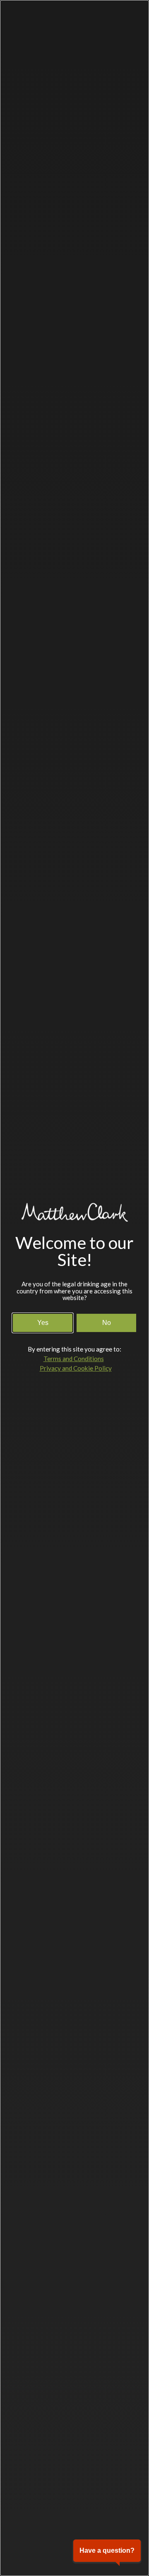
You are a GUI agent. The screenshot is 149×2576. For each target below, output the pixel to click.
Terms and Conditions (74, 1359)
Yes (43, 1323)
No (107, 1323)
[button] (107, 2551)
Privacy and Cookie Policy (76, 1368)
